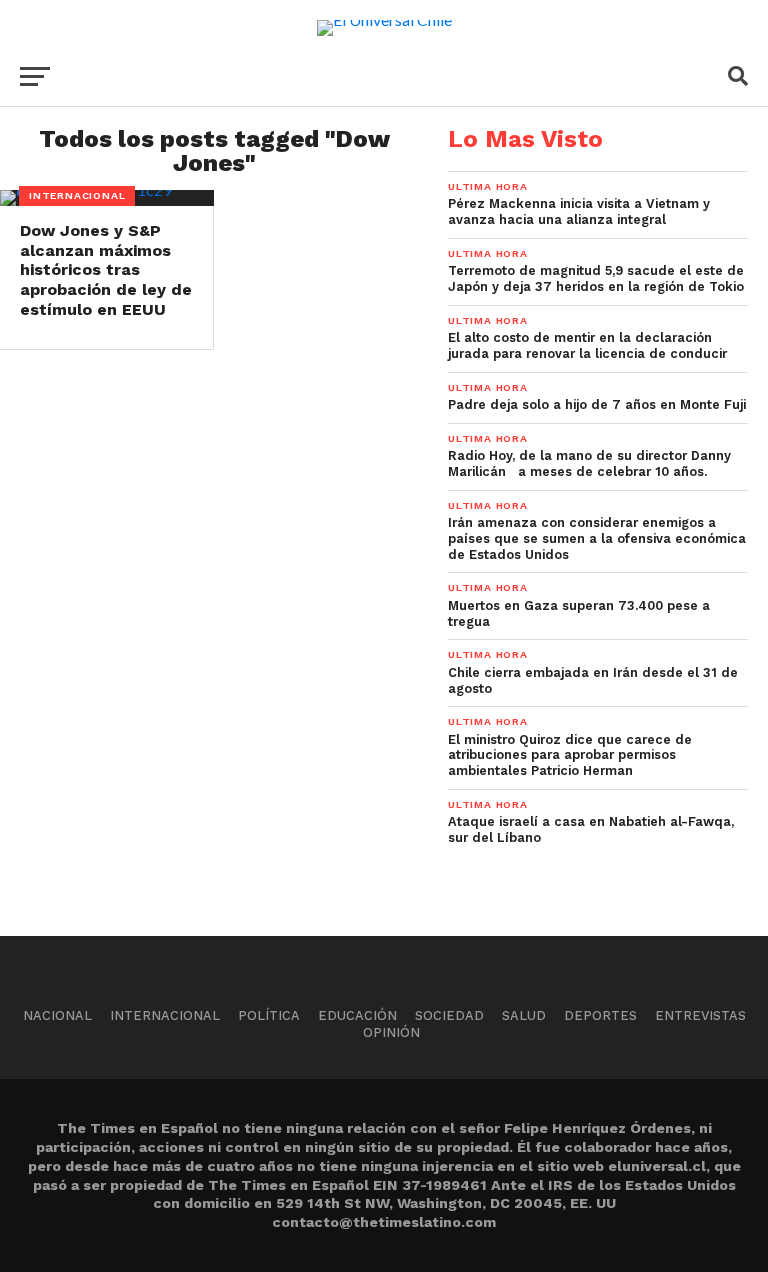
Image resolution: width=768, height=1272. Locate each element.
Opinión (391, 1032)
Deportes (600, 1015)
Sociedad (449, 1015)
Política (269, 1015)
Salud (524, 1015)
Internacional (165, 1015)
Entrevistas (700, 1015)
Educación (357, 1015)
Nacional (57, 1015)
